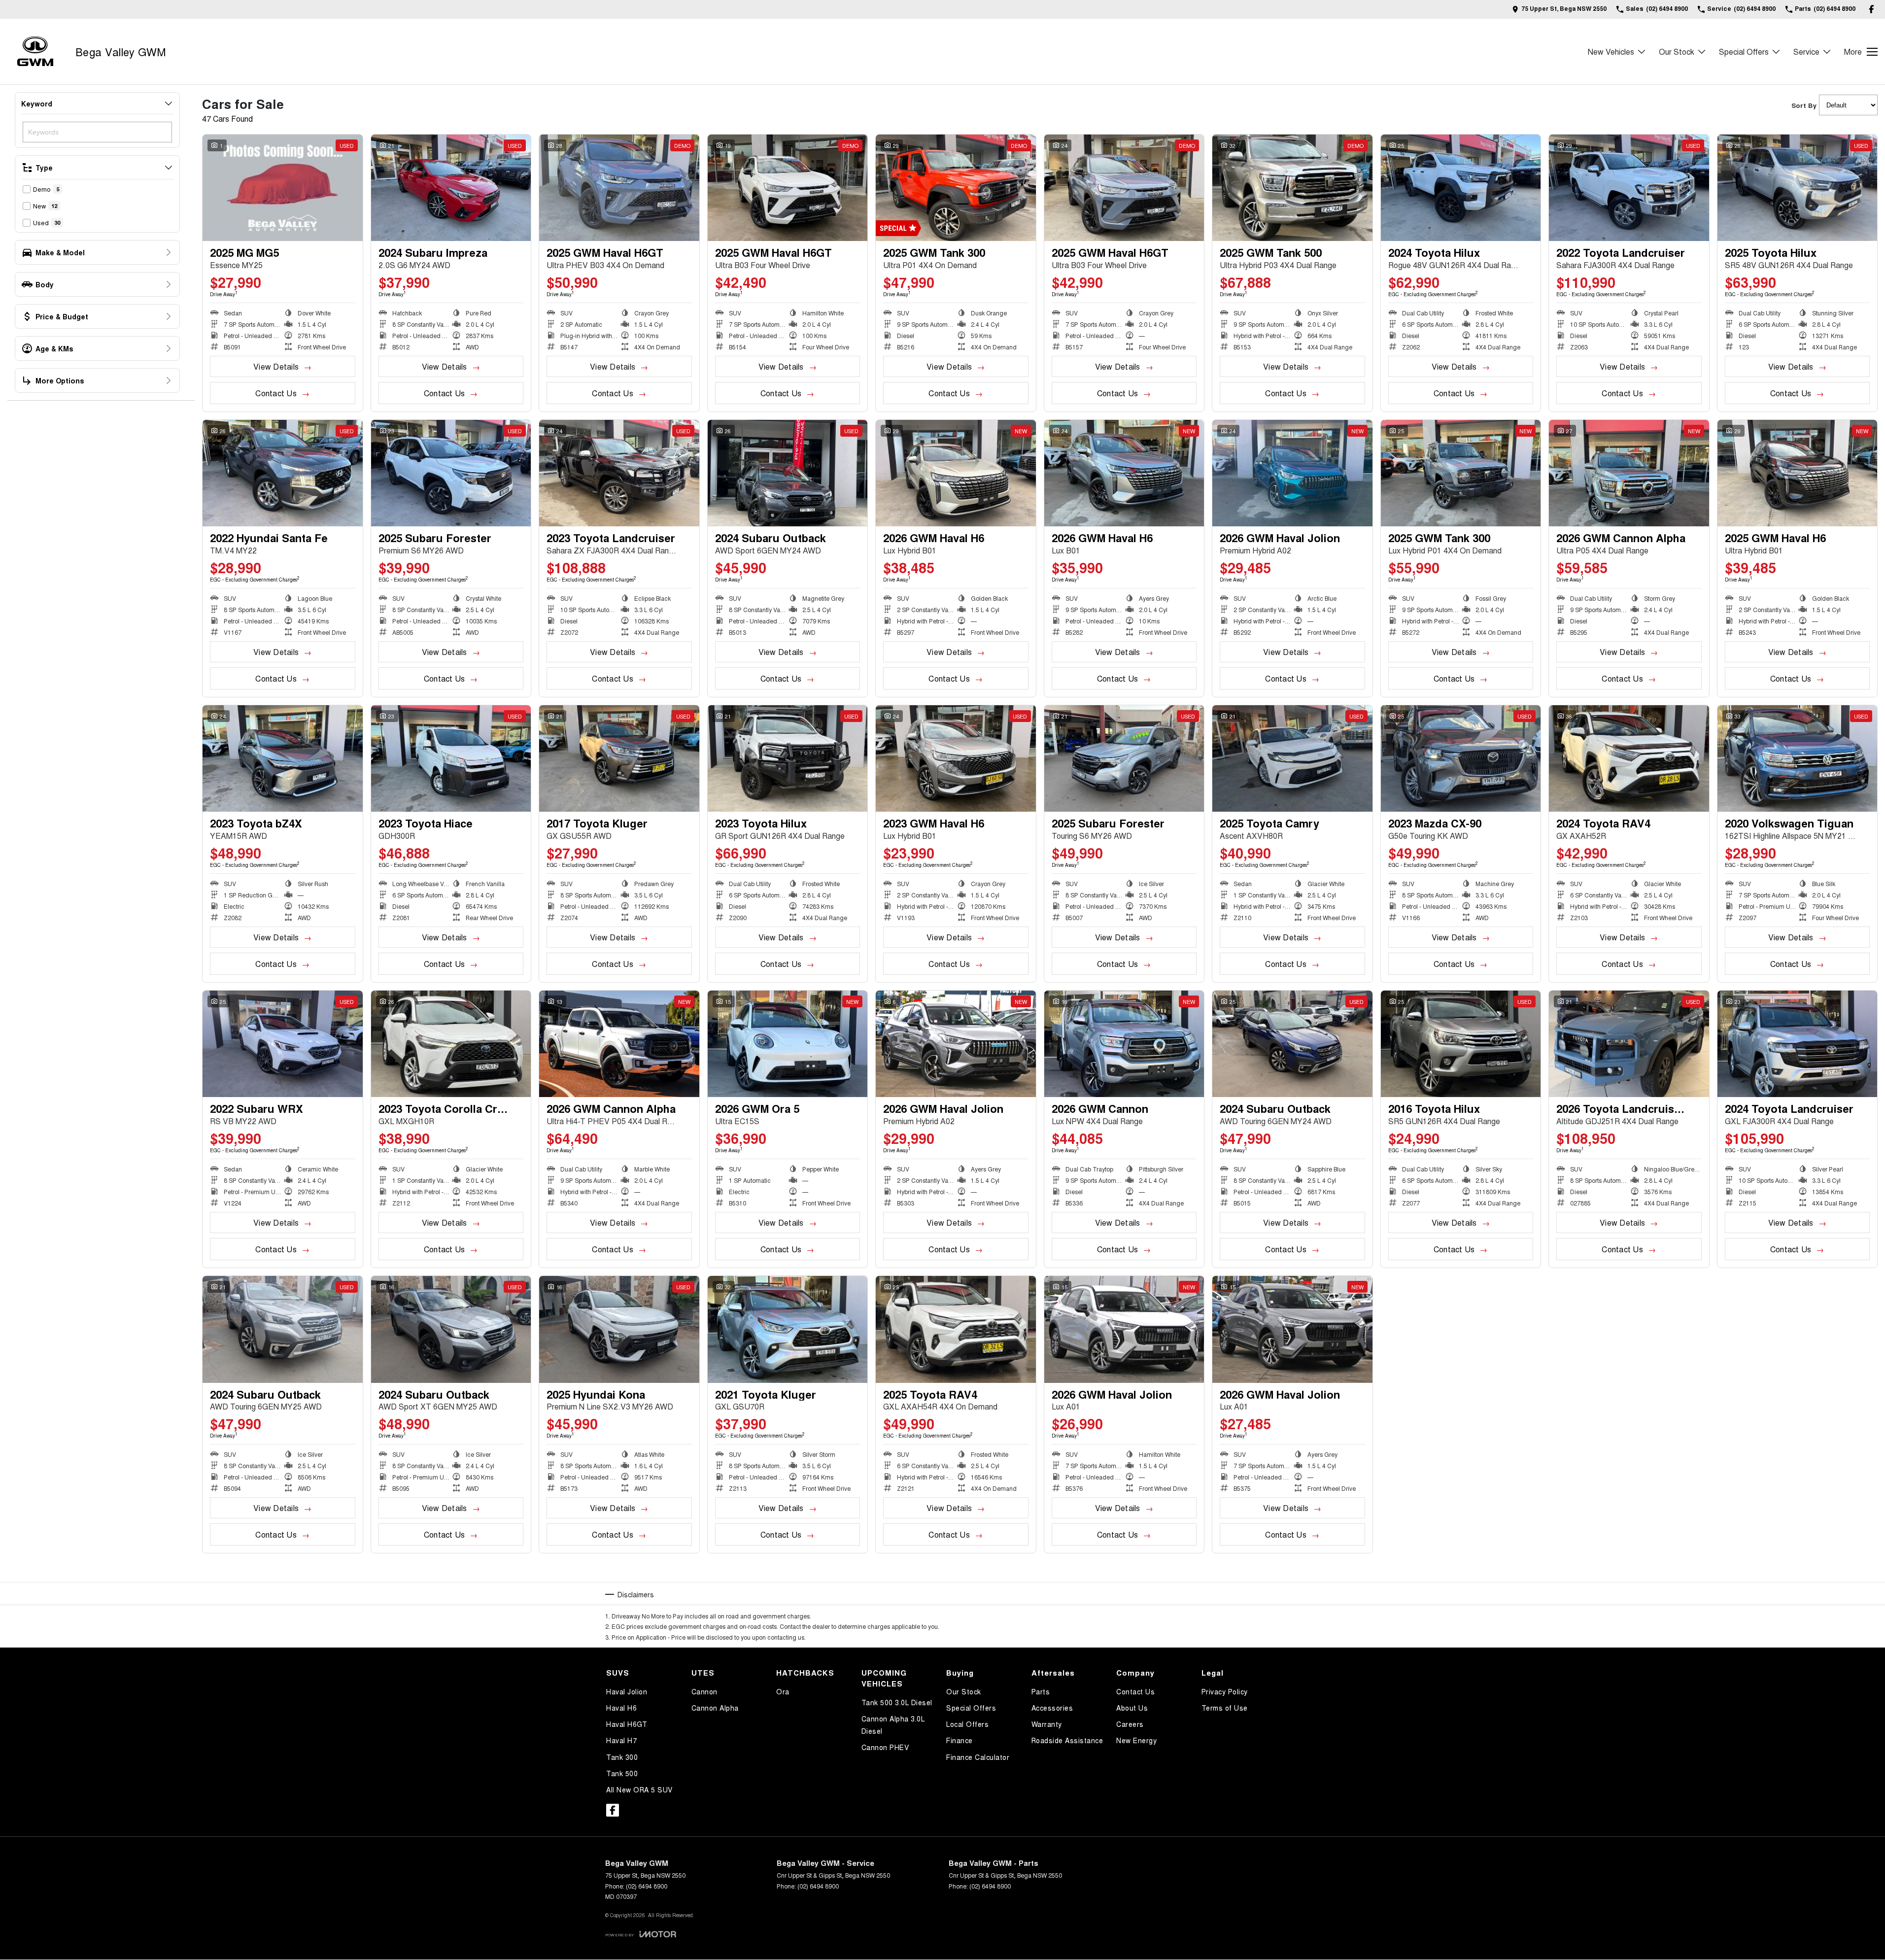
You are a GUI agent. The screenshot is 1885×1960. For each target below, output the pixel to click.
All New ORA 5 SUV (639, 1789)
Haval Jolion (627, 1691)
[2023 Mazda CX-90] (1461, 758)
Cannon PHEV (885, 1747)
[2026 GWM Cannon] (1124, 1044)
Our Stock (1677, 52)
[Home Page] (35, 52)
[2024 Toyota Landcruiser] (1798, 1044)
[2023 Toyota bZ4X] (283, 758)
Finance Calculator (978, 1757)
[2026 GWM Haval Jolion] (1292, 473)
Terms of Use (1225, 1708)
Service (1806, 52)
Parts (1041, 1691)
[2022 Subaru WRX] (283, 1044)
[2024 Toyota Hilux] (1461, 188)
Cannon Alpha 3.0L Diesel (893, 1725)
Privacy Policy (1225, 1691)
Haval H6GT (627, 1724)
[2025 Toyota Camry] (1292, 758)
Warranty (1047, 1724)
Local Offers (967, 1724)
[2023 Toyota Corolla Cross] (451, 1044)
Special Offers (1744, 52)
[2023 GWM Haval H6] (956, 758)
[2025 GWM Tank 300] (956, 188)
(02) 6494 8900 (647, 1886)
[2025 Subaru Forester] (451, 473)
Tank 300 (622, 1757)
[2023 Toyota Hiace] (451, 758)
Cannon (704, 1691)
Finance (960, 1740)
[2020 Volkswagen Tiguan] (1798, 758)
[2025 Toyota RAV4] (956, 1329)
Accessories (1052, 1708)
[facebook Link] (1871, 9)
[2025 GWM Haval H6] (1798, 473)
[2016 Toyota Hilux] (1461, 1044)
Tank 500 (622, 1773)
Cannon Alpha (715, 1708)
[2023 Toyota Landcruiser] (619, 473)
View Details (276, 366)
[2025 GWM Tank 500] (1292, 188)
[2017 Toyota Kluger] (619, 758)
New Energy (1136, 1740)
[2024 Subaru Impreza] (451, 188)
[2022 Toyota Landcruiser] (1629, 188)
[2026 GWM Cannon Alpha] (1629, 473)
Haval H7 (621, 1740)
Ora (783, 1691)
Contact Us (276, 393)
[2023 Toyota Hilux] (788, 758)
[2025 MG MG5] (283, 188)
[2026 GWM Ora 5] (788, 1044)
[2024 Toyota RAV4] (1629, 758)
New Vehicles (1611, 52)
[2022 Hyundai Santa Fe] (283, 473)
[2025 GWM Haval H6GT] (619, 188)
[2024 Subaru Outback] (788, 473)
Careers (1130, 1724)
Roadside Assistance (1067, 1740)
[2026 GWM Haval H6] (956, 473)
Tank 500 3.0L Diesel (897, 1702)
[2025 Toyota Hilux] (1798, 188)
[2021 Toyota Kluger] (788, 1329)
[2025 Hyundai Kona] (619, 1329)
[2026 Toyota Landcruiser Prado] (1629, 1044)
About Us (1132, 1708)
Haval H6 (621, 1708)
